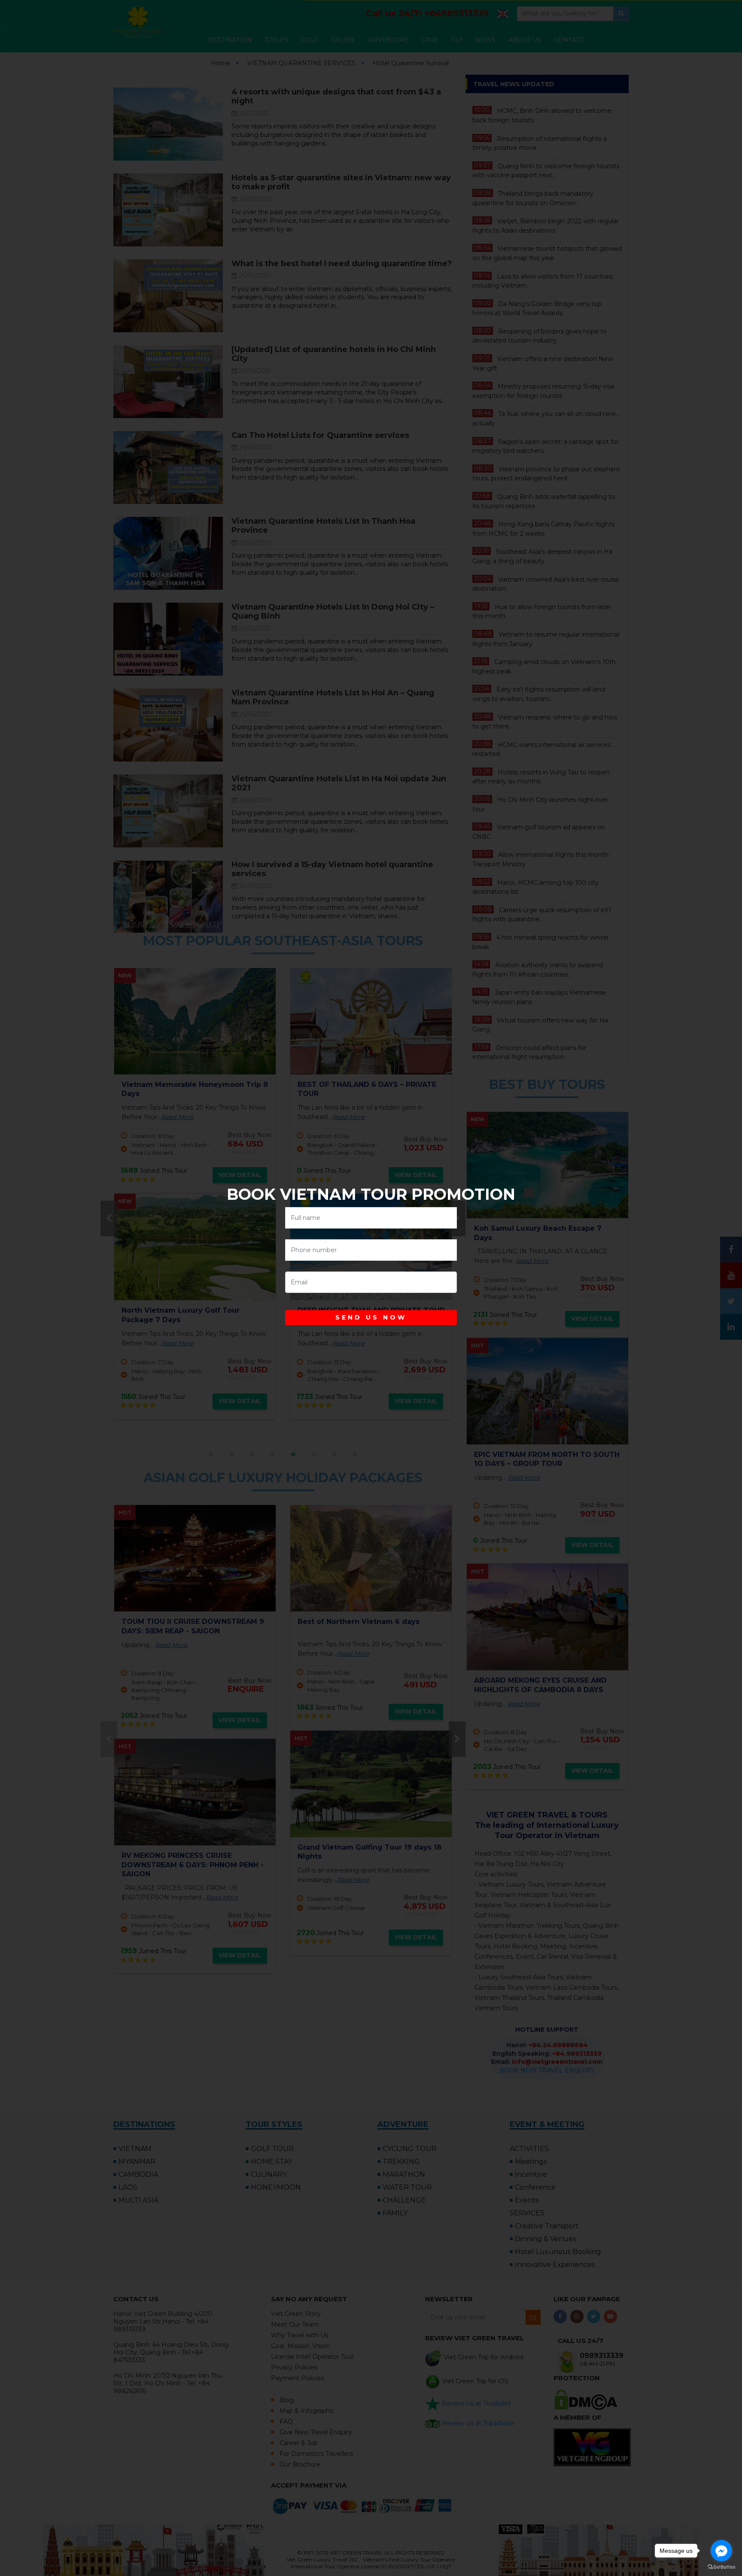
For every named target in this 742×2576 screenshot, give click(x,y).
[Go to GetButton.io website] (721, 2567)
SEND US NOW (371, 1317)
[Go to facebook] (721, 2551)
